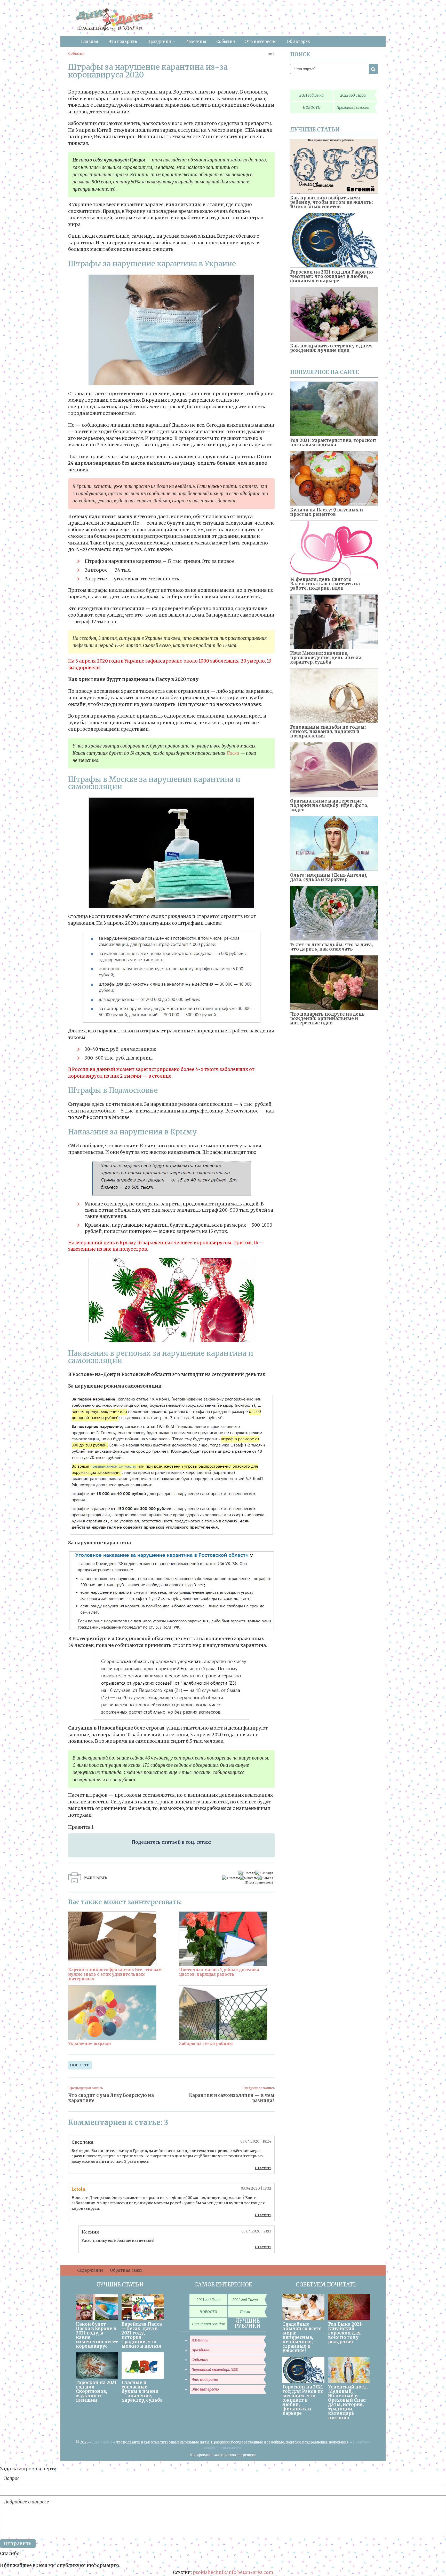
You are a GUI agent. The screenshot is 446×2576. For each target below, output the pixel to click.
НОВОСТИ (80, 2065)
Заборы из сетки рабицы (206, 2044)
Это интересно (261, 41)
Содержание (90, 2270)
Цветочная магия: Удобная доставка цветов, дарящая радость (219, 1972)
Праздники (159, 41)
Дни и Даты (102, 2442)
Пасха (233, 753)
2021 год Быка (312, 95)
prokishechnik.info (215, 2572)
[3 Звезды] (231, 1878)
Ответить (263, 2168)
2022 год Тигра (353, 95)
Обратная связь (126, 2270)
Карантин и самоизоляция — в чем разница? (232, 2098)
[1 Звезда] (247, 1873)
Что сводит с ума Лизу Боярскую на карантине (111, 2098)
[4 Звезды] (249, 1878)
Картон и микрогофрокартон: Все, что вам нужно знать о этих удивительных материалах (115, 1974)
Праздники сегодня (353, 107)
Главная (90, 41)
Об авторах (298, 41)
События (226, 41)
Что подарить (123, 41)
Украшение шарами (90, 2044)
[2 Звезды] (264, 1873)
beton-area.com (255, 2572)
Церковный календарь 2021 (215, 2370)
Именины (196, 41)
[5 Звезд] (265, 1878)
